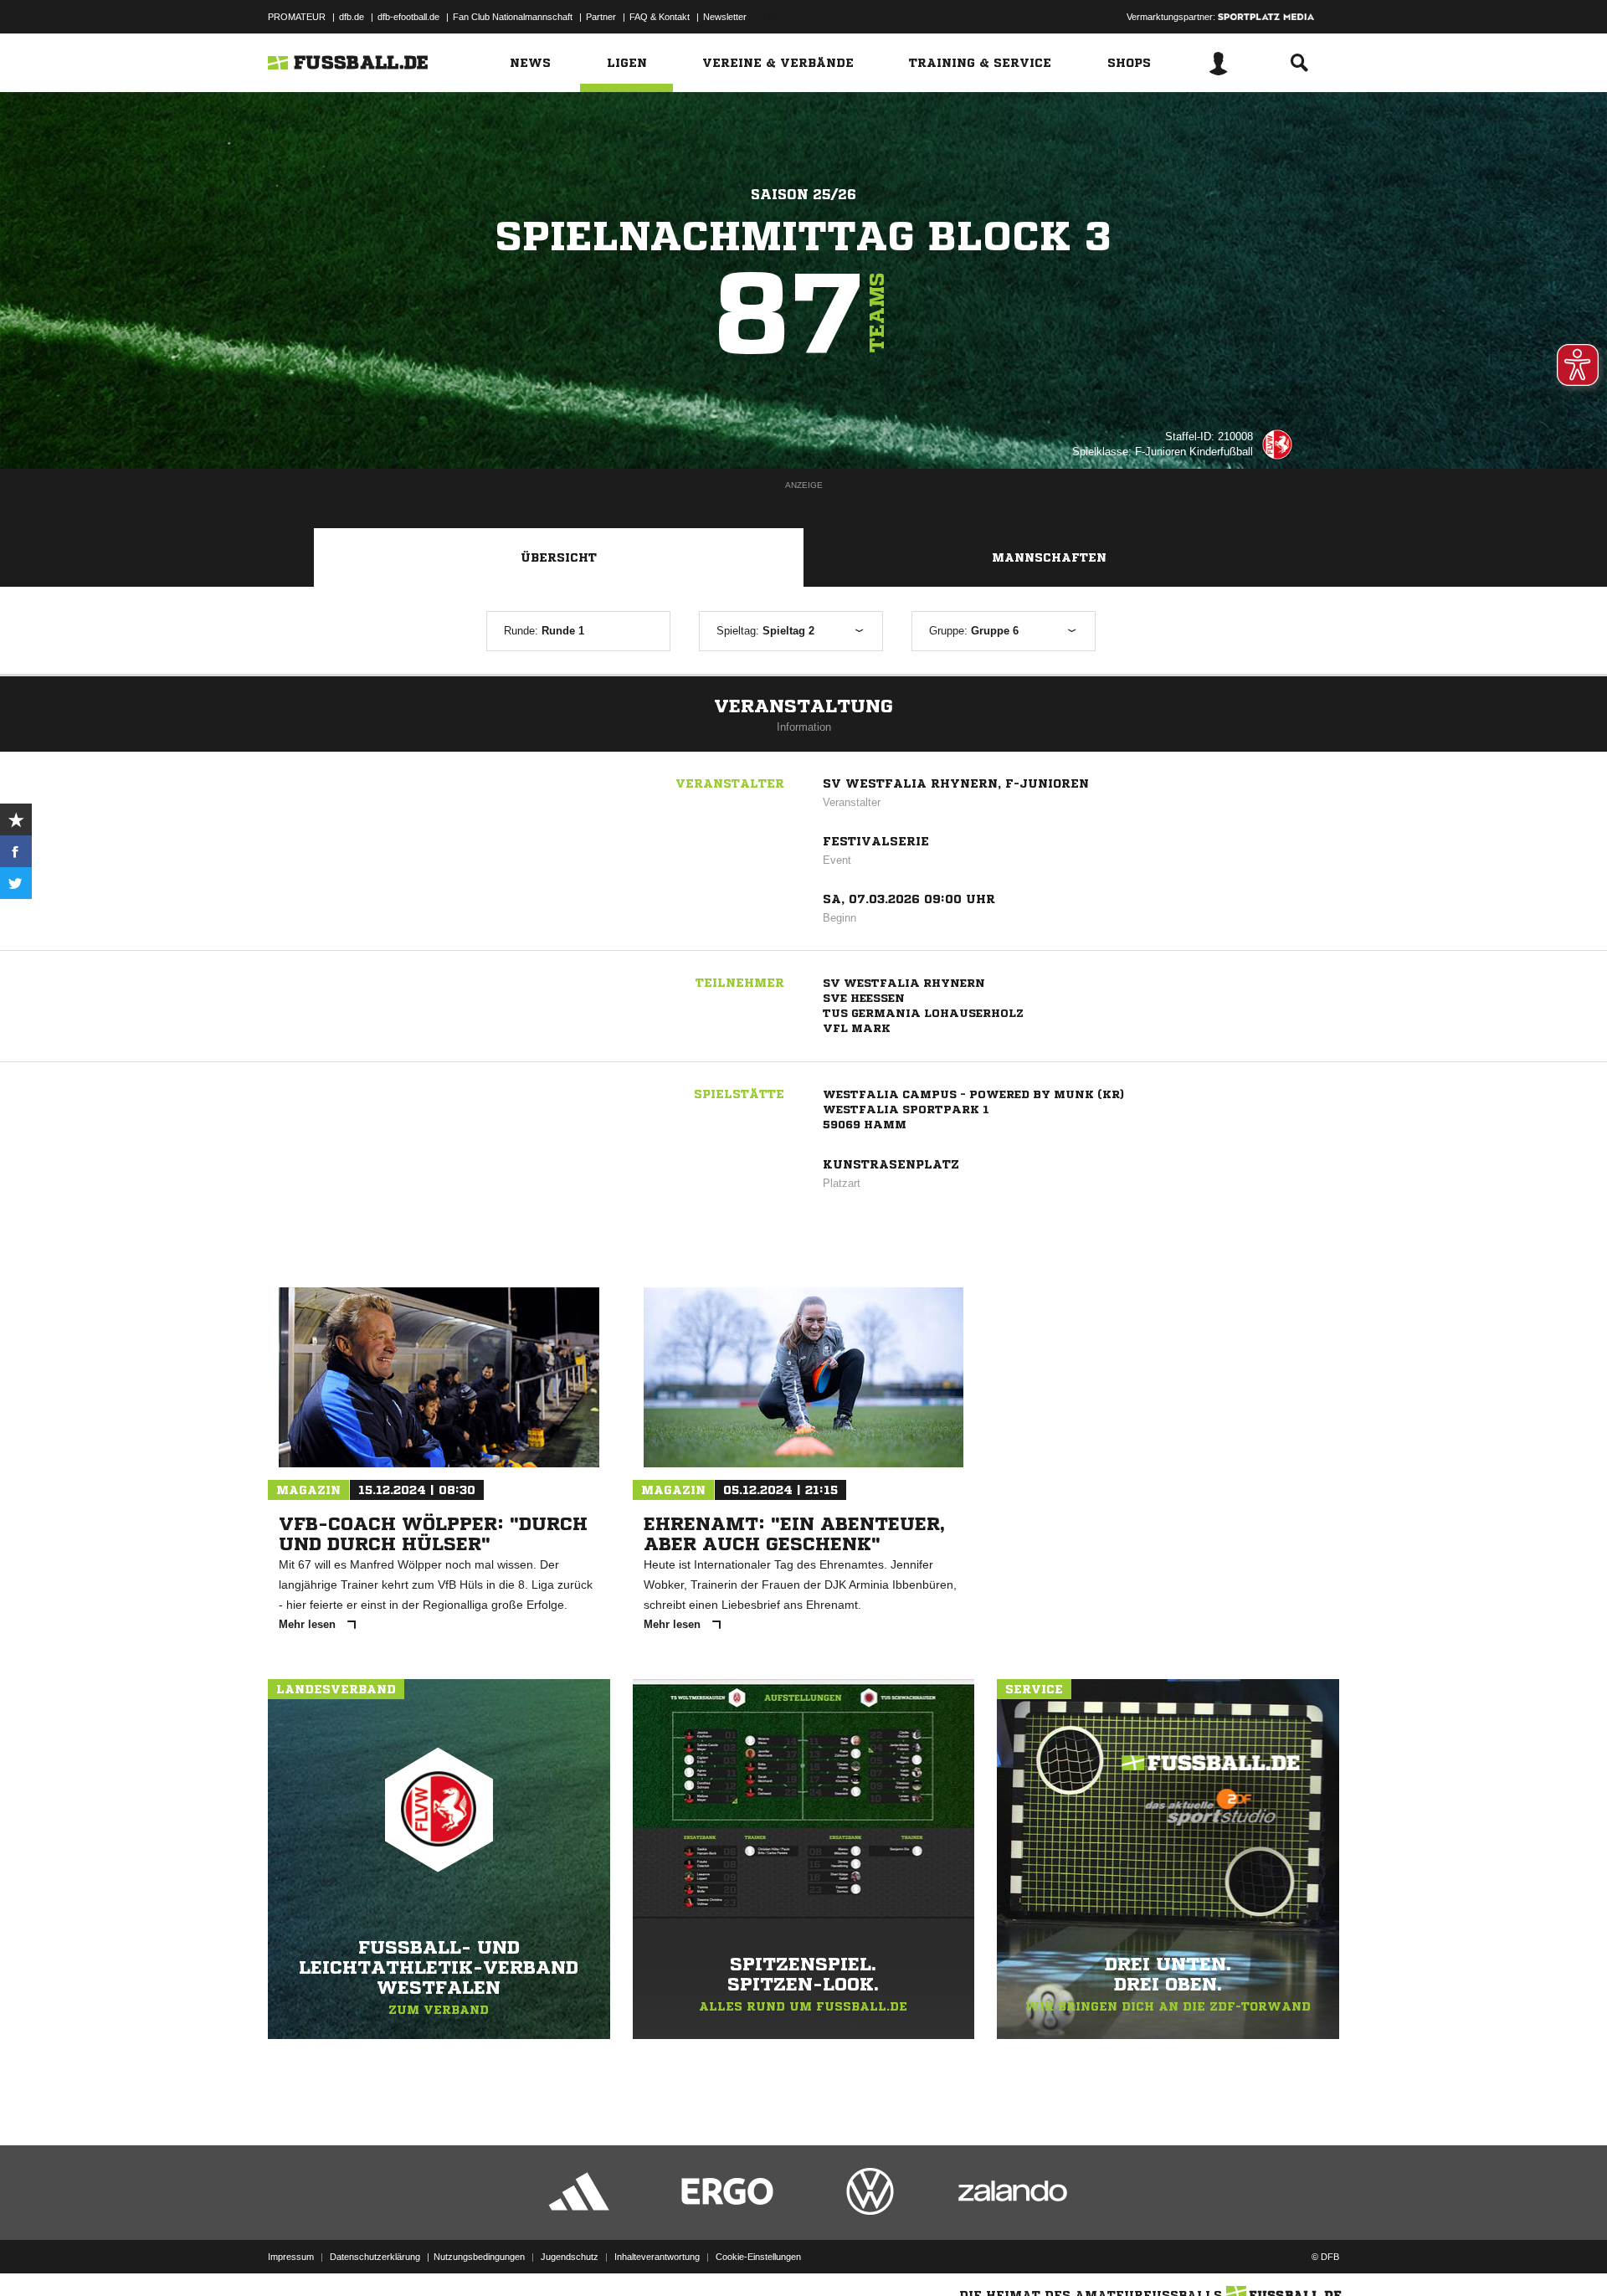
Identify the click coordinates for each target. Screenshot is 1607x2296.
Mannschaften (1049, 557)
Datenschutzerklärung (375, 2257)
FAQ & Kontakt (660, 17)
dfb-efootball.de (408, 17)
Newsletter (725, 17)
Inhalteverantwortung (657, 2257)
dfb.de (352, 17)
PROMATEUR (297, 17)
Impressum (291, 2257)
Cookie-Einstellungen (758, 2257)
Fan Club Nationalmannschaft (513, 17)
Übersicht (559, 557)
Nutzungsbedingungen (479, 2257)
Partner (601, 17)
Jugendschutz (570, 2257)
